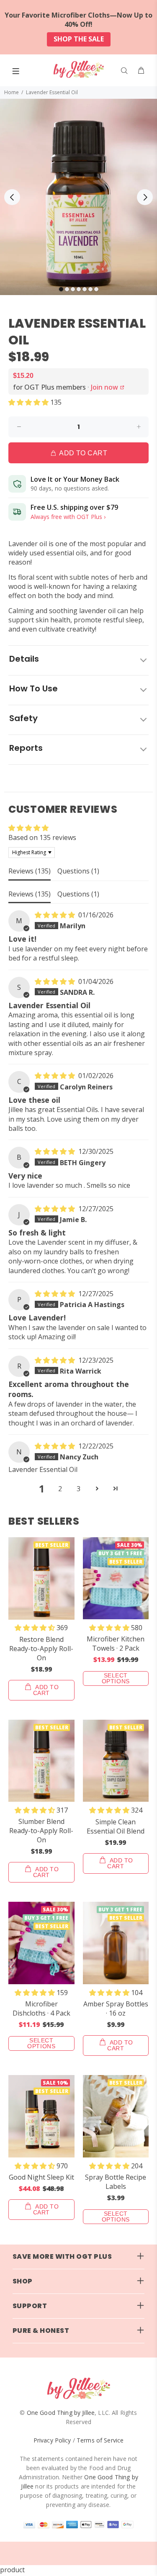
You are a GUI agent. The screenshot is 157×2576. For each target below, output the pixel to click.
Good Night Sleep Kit (41, 2177)
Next (145, 197)
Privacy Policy (52, 2440)
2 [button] (60, 1489)
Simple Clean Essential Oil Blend (116, 1826)
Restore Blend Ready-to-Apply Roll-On (41, 1649)
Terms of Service (100, 2440)
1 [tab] (61, 289)
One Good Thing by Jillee (61, 2413)
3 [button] (78, 1489)
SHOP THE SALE (79, 39)
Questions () (78, 871)
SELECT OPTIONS (116, 1678)
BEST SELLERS (44, 1521)
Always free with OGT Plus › (68, 517)
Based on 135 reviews (42, 837)
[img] (56, 915)
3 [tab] (73, 289)
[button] (29, 402)
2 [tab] (67, 289)
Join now (108, 387)
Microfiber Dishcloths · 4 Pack (41, 2008)
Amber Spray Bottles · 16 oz (116, 2008)
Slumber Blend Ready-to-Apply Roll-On (41, 1831)
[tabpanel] (78, 197)
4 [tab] (79, 289)
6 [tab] (90, 289)
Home (12, 92)
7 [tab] (96, 289)
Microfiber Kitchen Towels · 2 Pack (116, 1644)
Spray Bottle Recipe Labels (116, 2182)
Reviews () (30, 871)
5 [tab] (85, 289)
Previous (12, 197)
